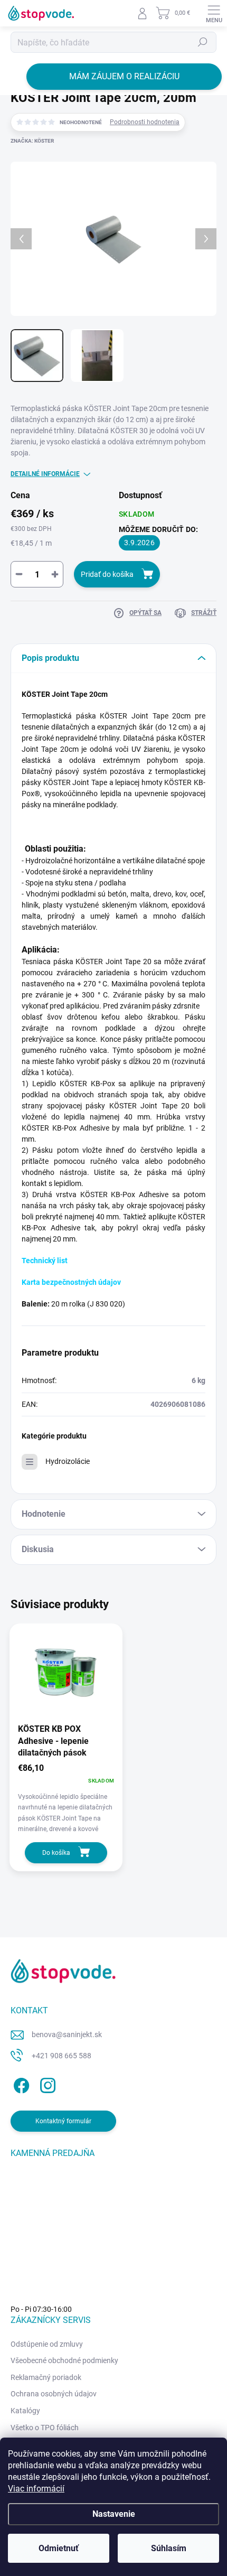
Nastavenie (114, 2514)
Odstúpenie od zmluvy (47, 2344)
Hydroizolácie (68, 1461)
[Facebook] (20, 2083)
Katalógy (25, 2411)
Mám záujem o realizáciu (124, 76)
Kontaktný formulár (63, 2121)
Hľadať (203, 42)
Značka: (32, 141)
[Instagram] (46, 2083)
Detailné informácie (45, 474)
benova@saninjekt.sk (67, 2034)
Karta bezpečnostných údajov (71, 1282)
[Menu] (214, 13)
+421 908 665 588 (62, 2056)
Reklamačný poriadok (46, 2377)
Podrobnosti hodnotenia (145, 122)
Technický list (45, 1261)
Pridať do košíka (107, 574)
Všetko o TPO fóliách (45, 2428)
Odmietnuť (59, 2548)
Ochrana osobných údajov (54, 2394)
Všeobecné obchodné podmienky (64, 2360)
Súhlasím (169, 2548)
